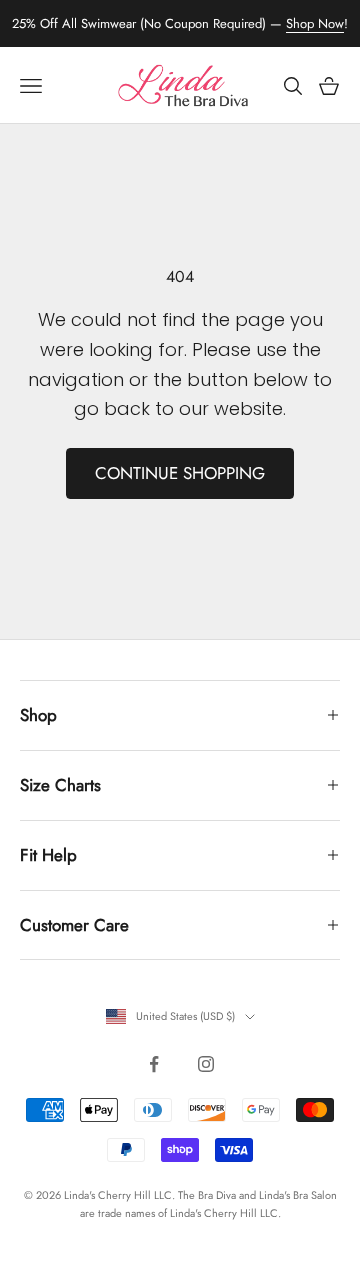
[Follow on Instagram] (206, 1064)
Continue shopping (180, 473)
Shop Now (315, 23)
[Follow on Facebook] (154, 1064)
